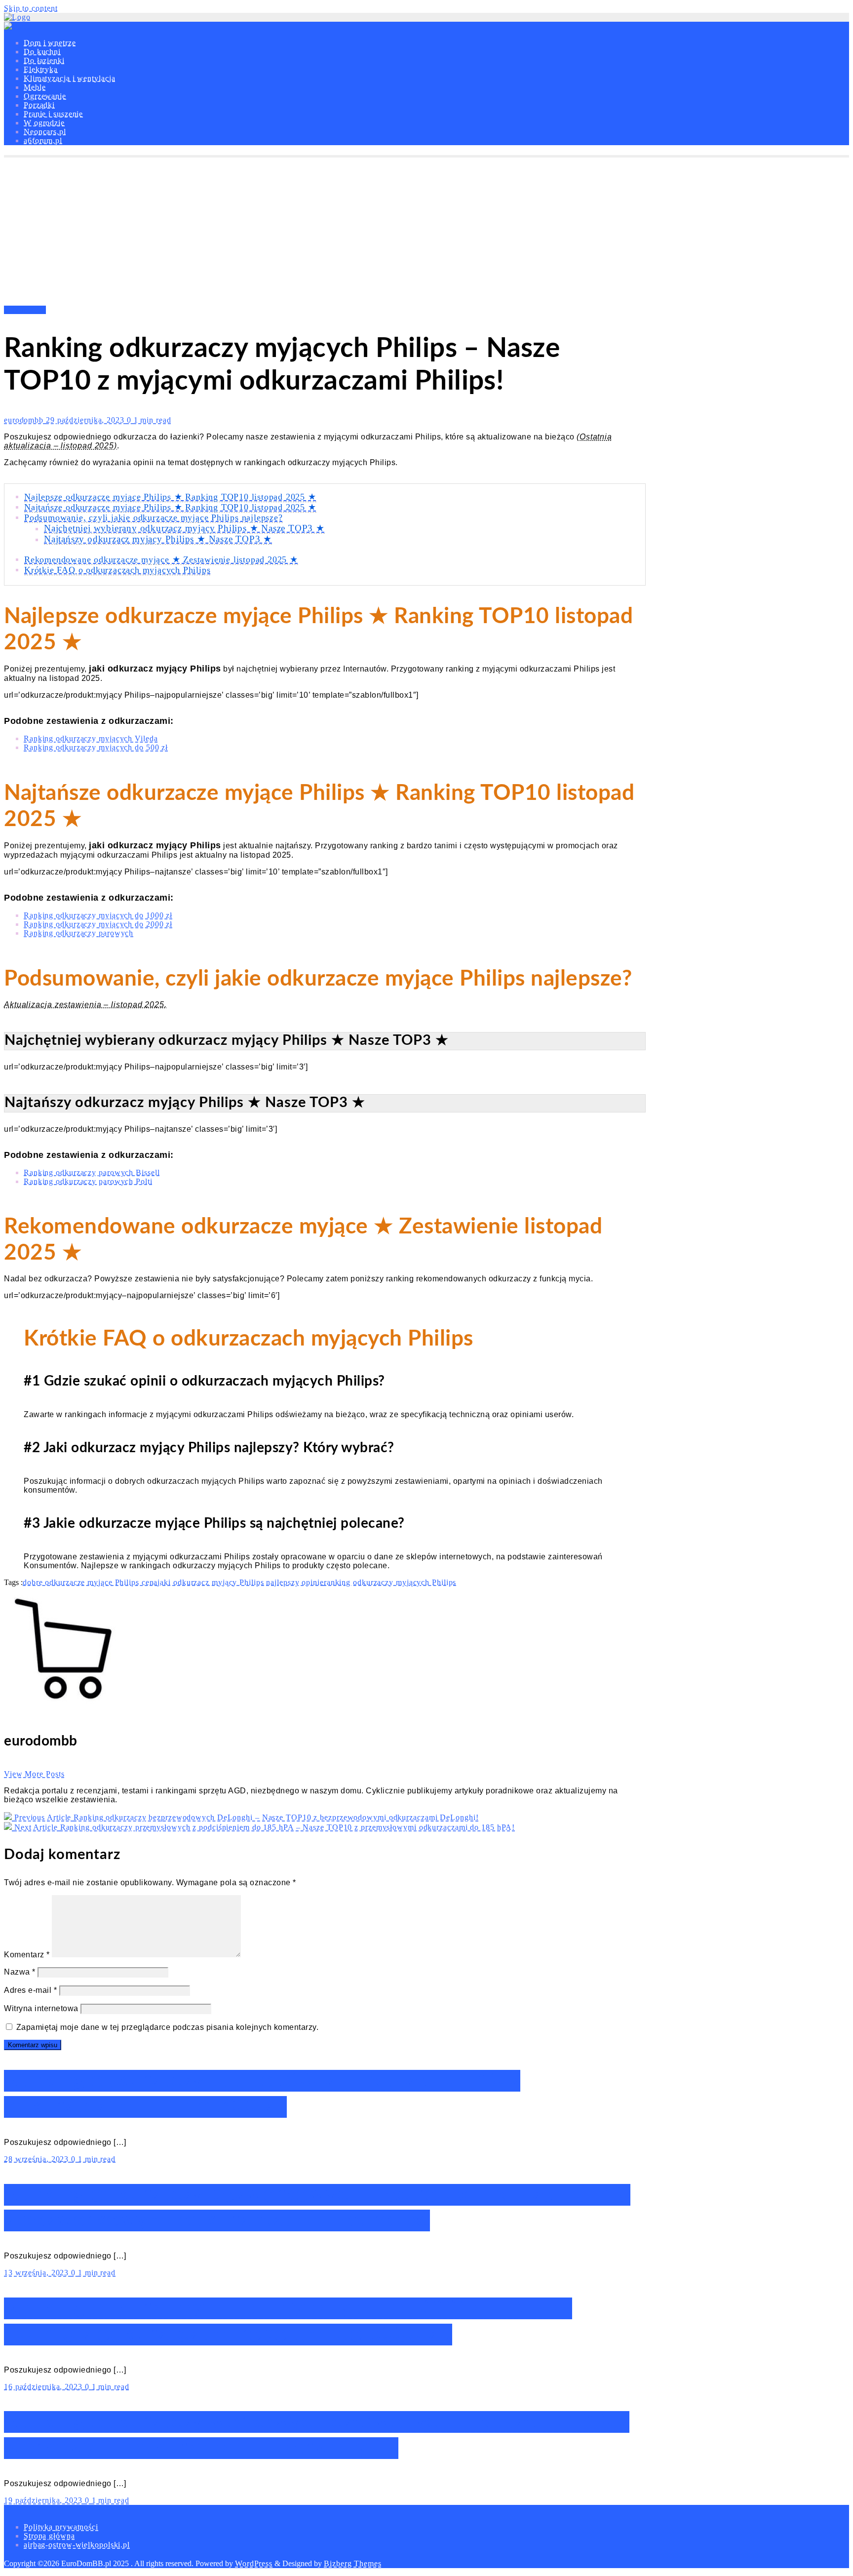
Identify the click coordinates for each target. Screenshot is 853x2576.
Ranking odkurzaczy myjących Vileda (91, 738)
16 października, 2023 (44, 2387)
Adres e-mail (30, 1990)
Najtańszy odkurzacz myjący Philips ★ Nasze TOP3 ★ (158, 539)
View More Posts (34, 1774)
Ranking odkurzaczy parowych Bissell (92, 1172)
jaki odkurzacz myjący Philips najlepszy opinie (240, 1582)
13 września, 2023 (38, 2273)
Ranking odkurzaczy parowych (78, 933)
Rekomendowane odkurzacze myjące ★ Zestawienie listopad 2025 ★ (161, 559)
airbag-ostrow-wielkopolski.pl (77, 2545)
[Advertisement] (426, 232)
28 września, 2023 (38, 2159)
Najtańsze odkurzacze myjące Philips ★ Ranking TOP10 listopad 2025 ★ (170, 507)
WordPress (254, 2563)
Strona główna (49, 2536)
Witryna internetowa (41, 2008)
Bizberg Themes (353, 2563)
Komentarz (27, 1955)
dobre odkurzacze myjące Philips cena (90, 1582)
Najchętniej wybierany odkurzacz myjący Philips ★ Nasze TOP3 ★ (184, 528)
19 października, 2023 (44, 2500)
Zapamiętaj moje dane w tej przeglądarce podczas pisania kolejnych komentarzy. (168, 2027)
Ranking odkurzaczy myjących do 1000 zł (98, 915)
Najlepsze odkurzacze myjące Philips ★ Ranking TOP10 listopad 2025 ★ (170, 497)
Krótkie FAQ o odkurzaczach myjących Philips (117, 570)
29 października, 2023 (86, 420)
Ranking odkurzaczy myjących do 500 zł (96, 747)
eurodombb (25, 420)
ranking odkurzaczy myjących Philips (390, 1582)
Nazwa (20, 1972)
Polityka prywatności (61, 2527)
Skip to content (31, 8)
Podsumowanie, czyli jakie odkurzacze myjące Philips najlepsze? (154, 517)
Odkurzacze (25, 310)
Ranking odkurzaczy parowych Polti (88, 1181)
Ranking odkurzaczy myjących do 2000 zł (98, 924)
